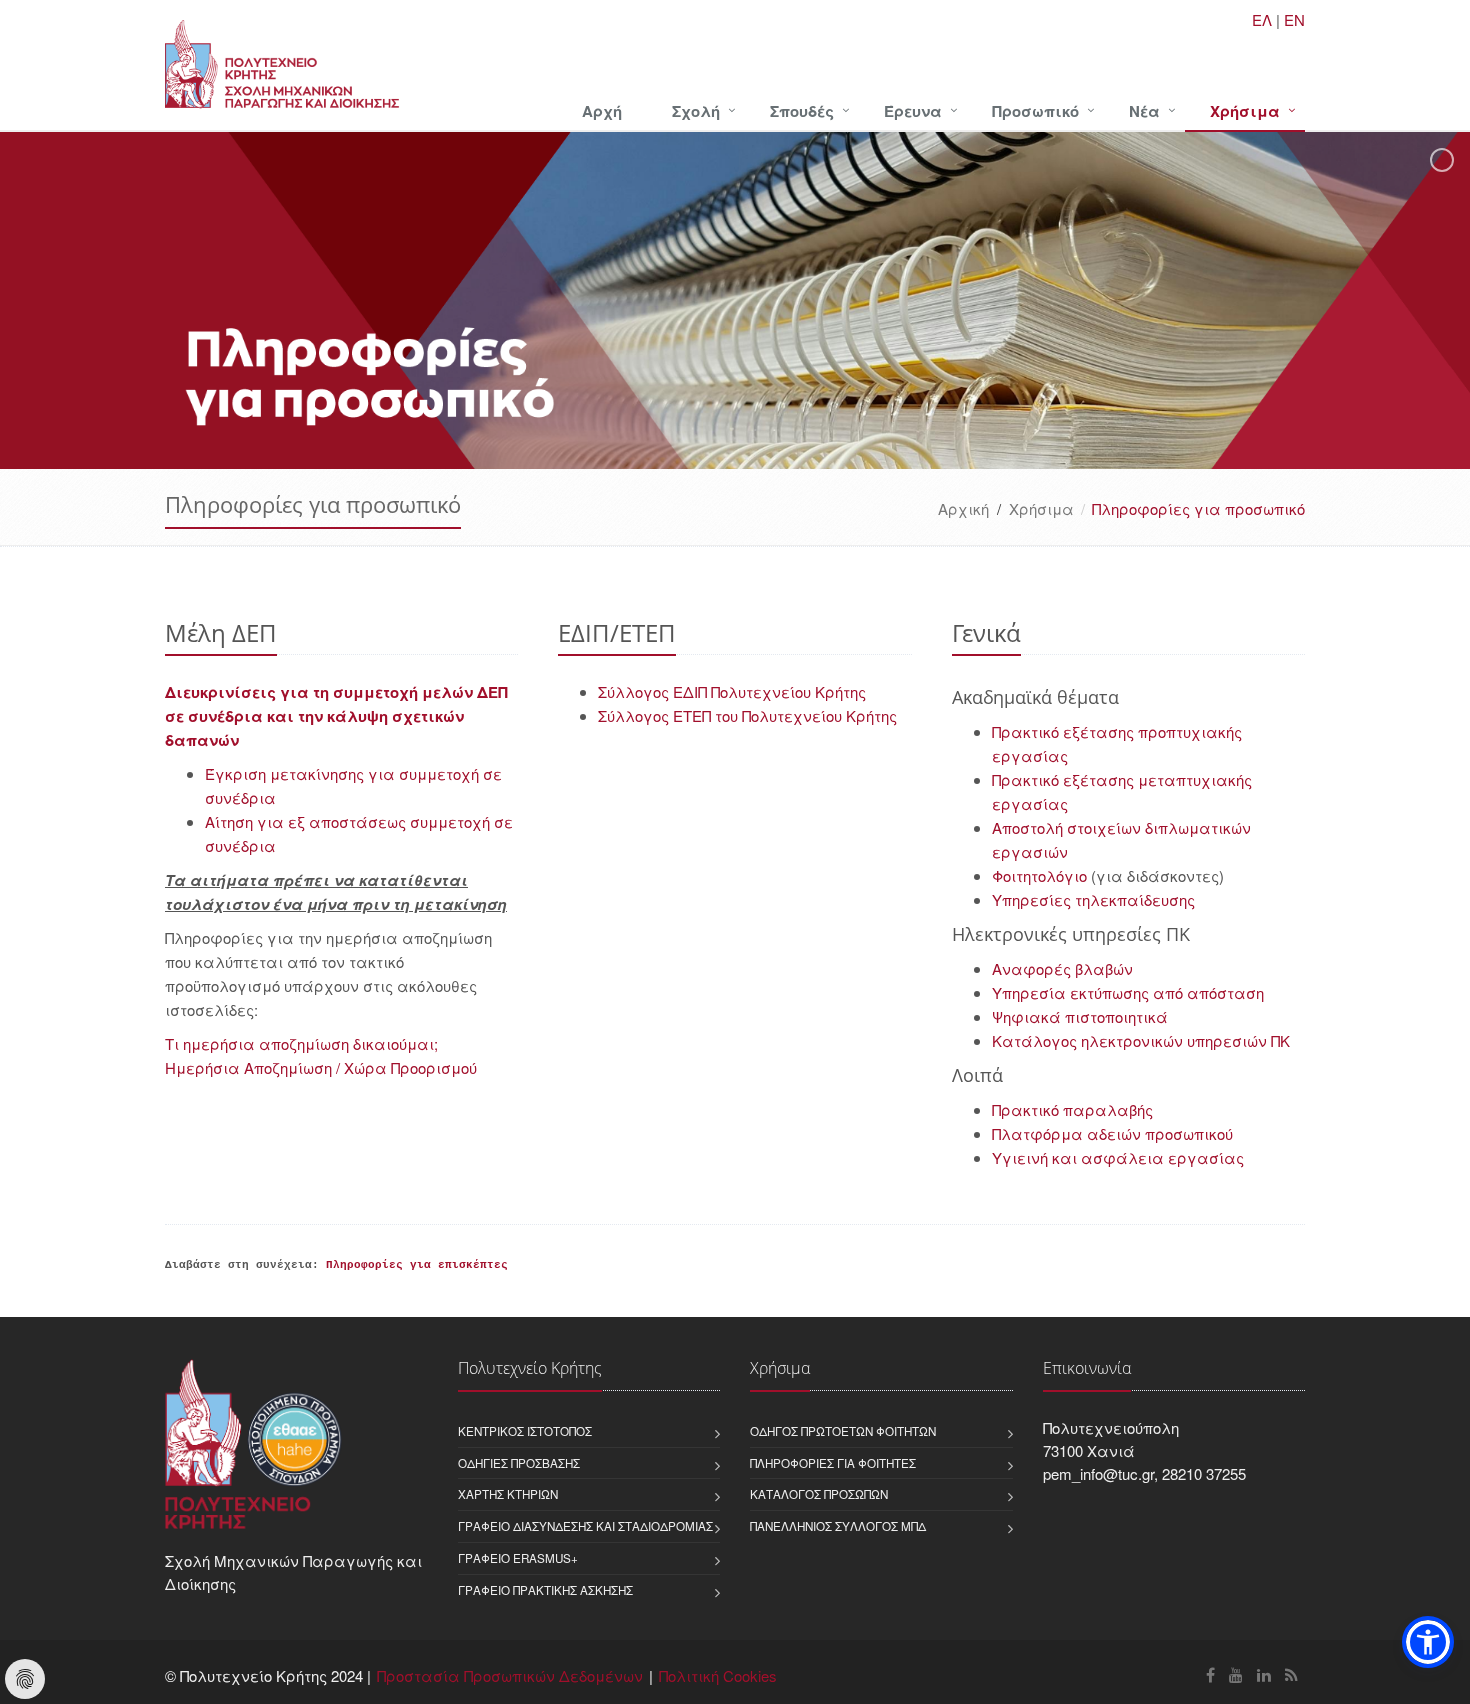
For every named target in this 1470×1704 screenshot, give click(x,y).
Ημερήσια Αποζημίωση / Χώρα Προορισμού (321, 1067)
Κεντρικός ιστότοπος (525, 1431)
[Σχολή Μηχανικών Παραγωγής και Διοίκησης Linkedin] (1264, 1674)
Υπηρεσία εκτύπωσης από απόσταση (1128, 992)
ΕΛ (1262, 19)
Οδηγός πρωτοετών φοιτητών (843, 1431)
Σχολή (696, 111)
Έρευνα (913, 111)
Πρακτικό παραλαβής (1072, 1109)
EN (1294, 19)
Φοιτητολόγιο (1039, 875)
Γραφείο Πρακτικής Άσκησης (545, 1590)
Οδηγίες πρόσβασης (519, 1463)
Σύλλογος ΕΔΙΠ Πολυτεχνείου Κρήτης (732, 691)
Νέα (1144, 111)
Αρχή (602, 111)
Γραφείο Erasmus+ (518, 1558)
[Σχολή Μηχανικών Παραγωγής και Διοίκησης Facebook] (1210, 1674)
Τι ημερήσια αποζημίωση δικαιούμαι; (301, 1043)
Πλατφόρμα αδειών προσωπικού (1112, 1133)
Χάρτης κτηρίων (508, 1494)
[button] (1428, 1642)
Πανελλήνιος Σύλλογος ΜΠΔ (838, 1526)
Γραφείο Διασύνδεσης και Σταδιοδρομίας (585, 1526)
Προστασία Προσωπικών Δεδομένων (510, 1675)
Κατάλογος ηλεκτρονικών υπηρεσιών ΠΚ (1141, 1040)
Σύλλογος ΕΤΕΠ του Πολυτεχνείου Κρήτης (747, 715)
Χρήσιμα (1245, 111)
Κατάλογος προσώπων (819, 1494)
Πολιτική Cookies (718, 1675)
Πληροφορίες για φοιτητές (833, 1463)
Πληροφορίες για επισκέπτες (417, 1265)
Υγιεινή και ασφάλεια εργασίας (1118, 1157)
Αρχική (963, 508)
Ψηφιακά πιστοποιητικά (1080, 1016)
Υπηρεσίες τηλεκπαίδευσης (1093, 899)
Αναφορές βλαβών (1062, 968)
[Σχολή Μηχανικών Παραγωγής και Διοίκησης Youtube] (1236, 1674)
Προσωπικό (1035, 111)
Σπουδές (802, 111)
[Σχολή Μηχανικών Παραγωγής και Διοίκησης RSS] (1291, 1674)
